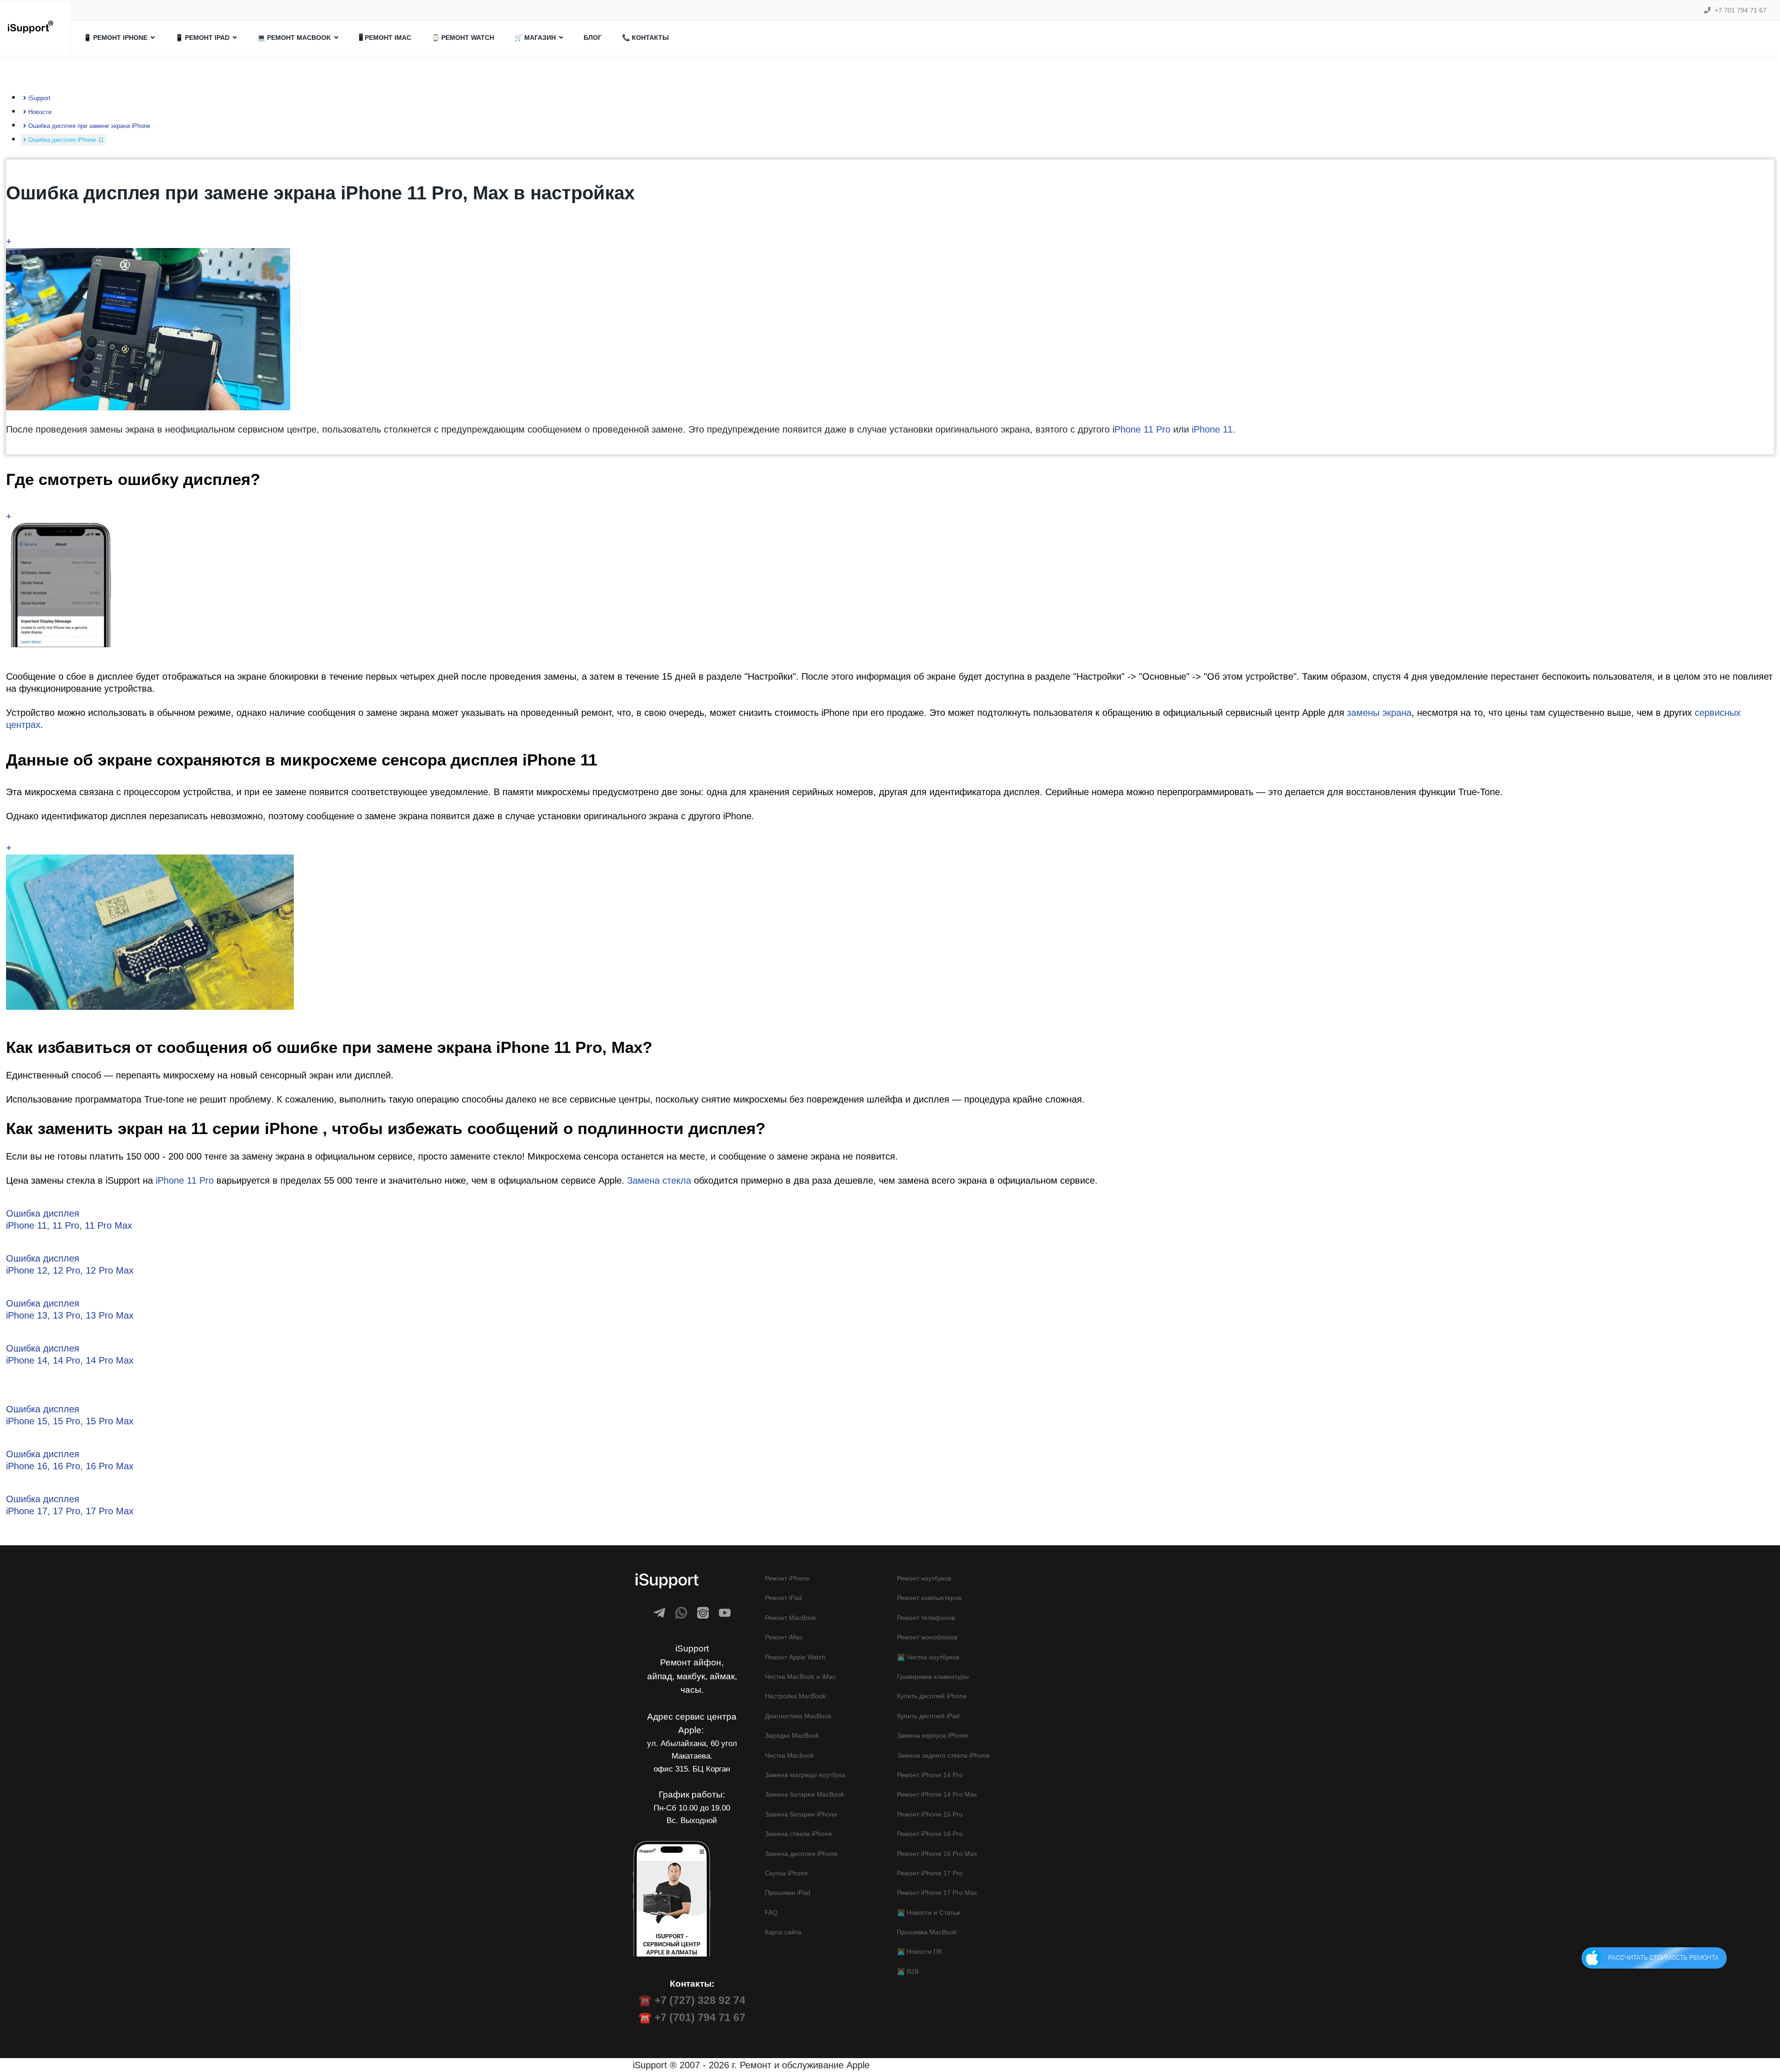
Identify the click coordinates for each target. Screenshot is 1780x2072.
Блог (593, 38)
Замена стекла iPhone (798, 1834)
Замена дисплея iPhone (801, 1854)
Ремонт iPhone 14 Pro (930, 1775)
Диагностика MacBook (798, 1716)
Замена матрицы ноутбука (805, 1775)
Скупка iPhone (786, 1873)
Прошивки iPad (788, 1893)
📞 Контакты (645, 38)
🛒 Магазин (535, 38)
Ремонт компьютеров (929, 1598)
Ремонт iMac (784, 1637)
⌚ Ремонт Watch (463, 38)
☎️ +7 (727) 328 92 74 (692, 2000)
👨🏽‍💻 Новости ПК (919, 1951)
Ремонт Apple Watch (795, 1657)
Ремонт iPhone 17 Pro (930, 1873)
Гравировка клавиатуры (933, 1677)
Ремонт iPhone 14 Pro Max (937, 1794)
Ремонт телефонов (926, 1618)
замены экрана (1379, 713)
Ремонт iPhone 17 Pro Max (937, 1893)
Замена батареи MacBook (804, 1794)
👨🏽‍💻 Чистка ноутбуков (928, 1657)
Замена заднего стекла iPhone (943, 1755)
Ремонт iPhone (787, 1578)
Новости (39, 112)
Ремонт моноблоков (927, 1637)
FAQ (771, 1913)
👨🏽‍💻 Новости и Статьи (928, 1913)
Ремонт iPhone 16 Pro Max (937, 1854)
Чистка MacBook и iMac (800, 1677)
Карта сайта (783, 1932)
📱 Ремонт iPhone (115, 38)
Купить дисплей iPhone (932, 1696)
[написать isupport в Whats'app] (681, 1613)
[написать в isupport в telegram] (659, 1613)
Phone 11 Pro (1142, 429)
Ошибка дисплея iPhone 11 (65, 140)
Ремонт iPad (783, 1598)
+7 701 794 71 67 (1741, 10)
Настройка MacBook (795, 1696)
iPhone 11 (1212, 429)
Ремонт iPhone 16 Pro (930, 1834)
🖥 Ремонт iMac (385, 38)
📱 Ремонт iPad (202, 38)
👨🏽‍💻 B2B (908, 1971)
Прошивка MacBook (927, 1932)
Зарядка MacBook (792, 1735)
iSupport (38, 98)
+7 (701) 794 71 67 (700, 2017)
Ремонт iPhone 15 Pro (930, 1814)
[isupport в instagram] (703, 1613)
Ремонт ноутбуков (924, 1578)
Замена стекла (659, 1180)
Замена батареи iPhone (801, 1814)
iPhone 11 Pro (185, 1180)
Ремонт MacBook (791, 1618)
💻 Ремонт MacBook (294, 38)
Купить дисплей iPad (928, 1716)
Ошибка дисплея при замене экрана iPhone (88, 126)
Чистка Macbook (789, 1755)
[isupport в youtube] (725, 1613)
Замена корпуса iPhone (933, 1735)
